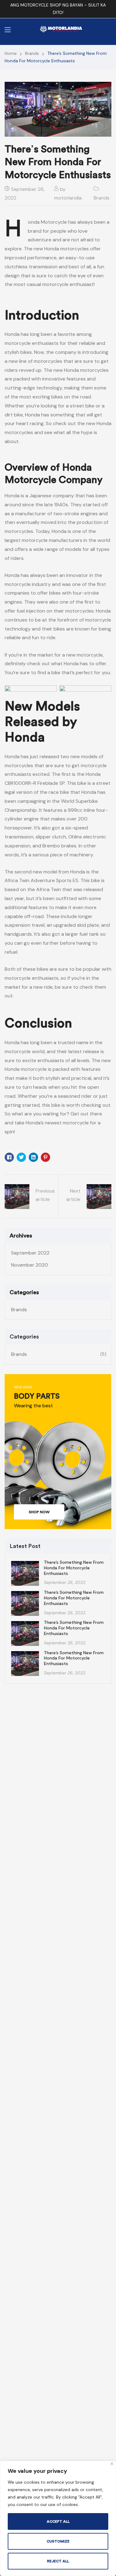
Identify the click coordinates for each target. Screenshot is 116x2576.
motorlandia (68, 198)
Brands (32, 53)
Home (11, 53)
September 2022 (30, 1253)
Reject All (58, 2561)
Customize (58, 2541)
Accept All (58, 2521)
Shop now (39, 1512)
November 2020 (30, 1265)
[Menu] (8, 30)
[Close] (112, 2464)
